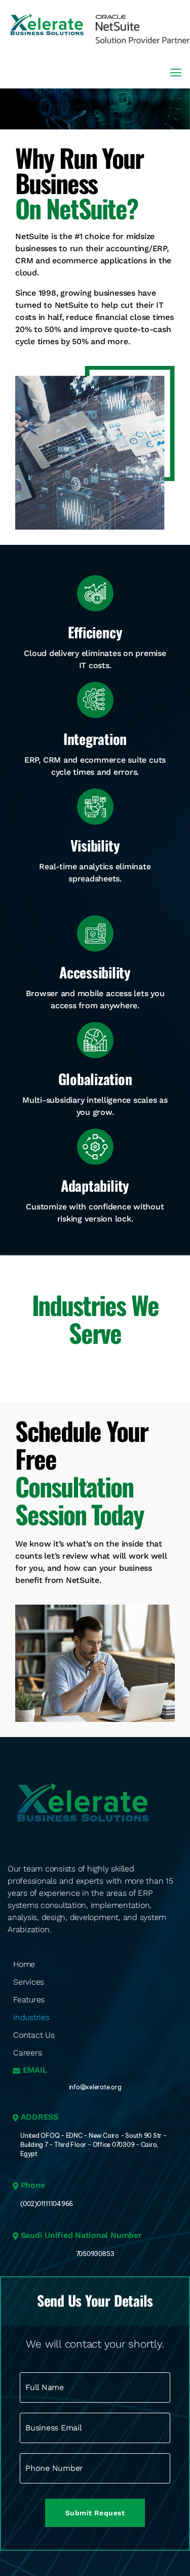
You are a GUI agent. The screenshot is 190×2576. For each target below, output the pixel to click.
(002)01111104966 (47, 2204)
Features (29, 2000)
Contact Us (34, 2035)
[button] (176, 73)
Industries (31, 2017)
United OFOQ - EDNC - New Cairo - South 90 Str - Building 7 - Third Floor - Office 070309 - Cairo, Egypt (93, 2145)
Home (24, 1964)
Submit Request (95, 2513)
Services (29, 1982)
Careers (27, 2053)
